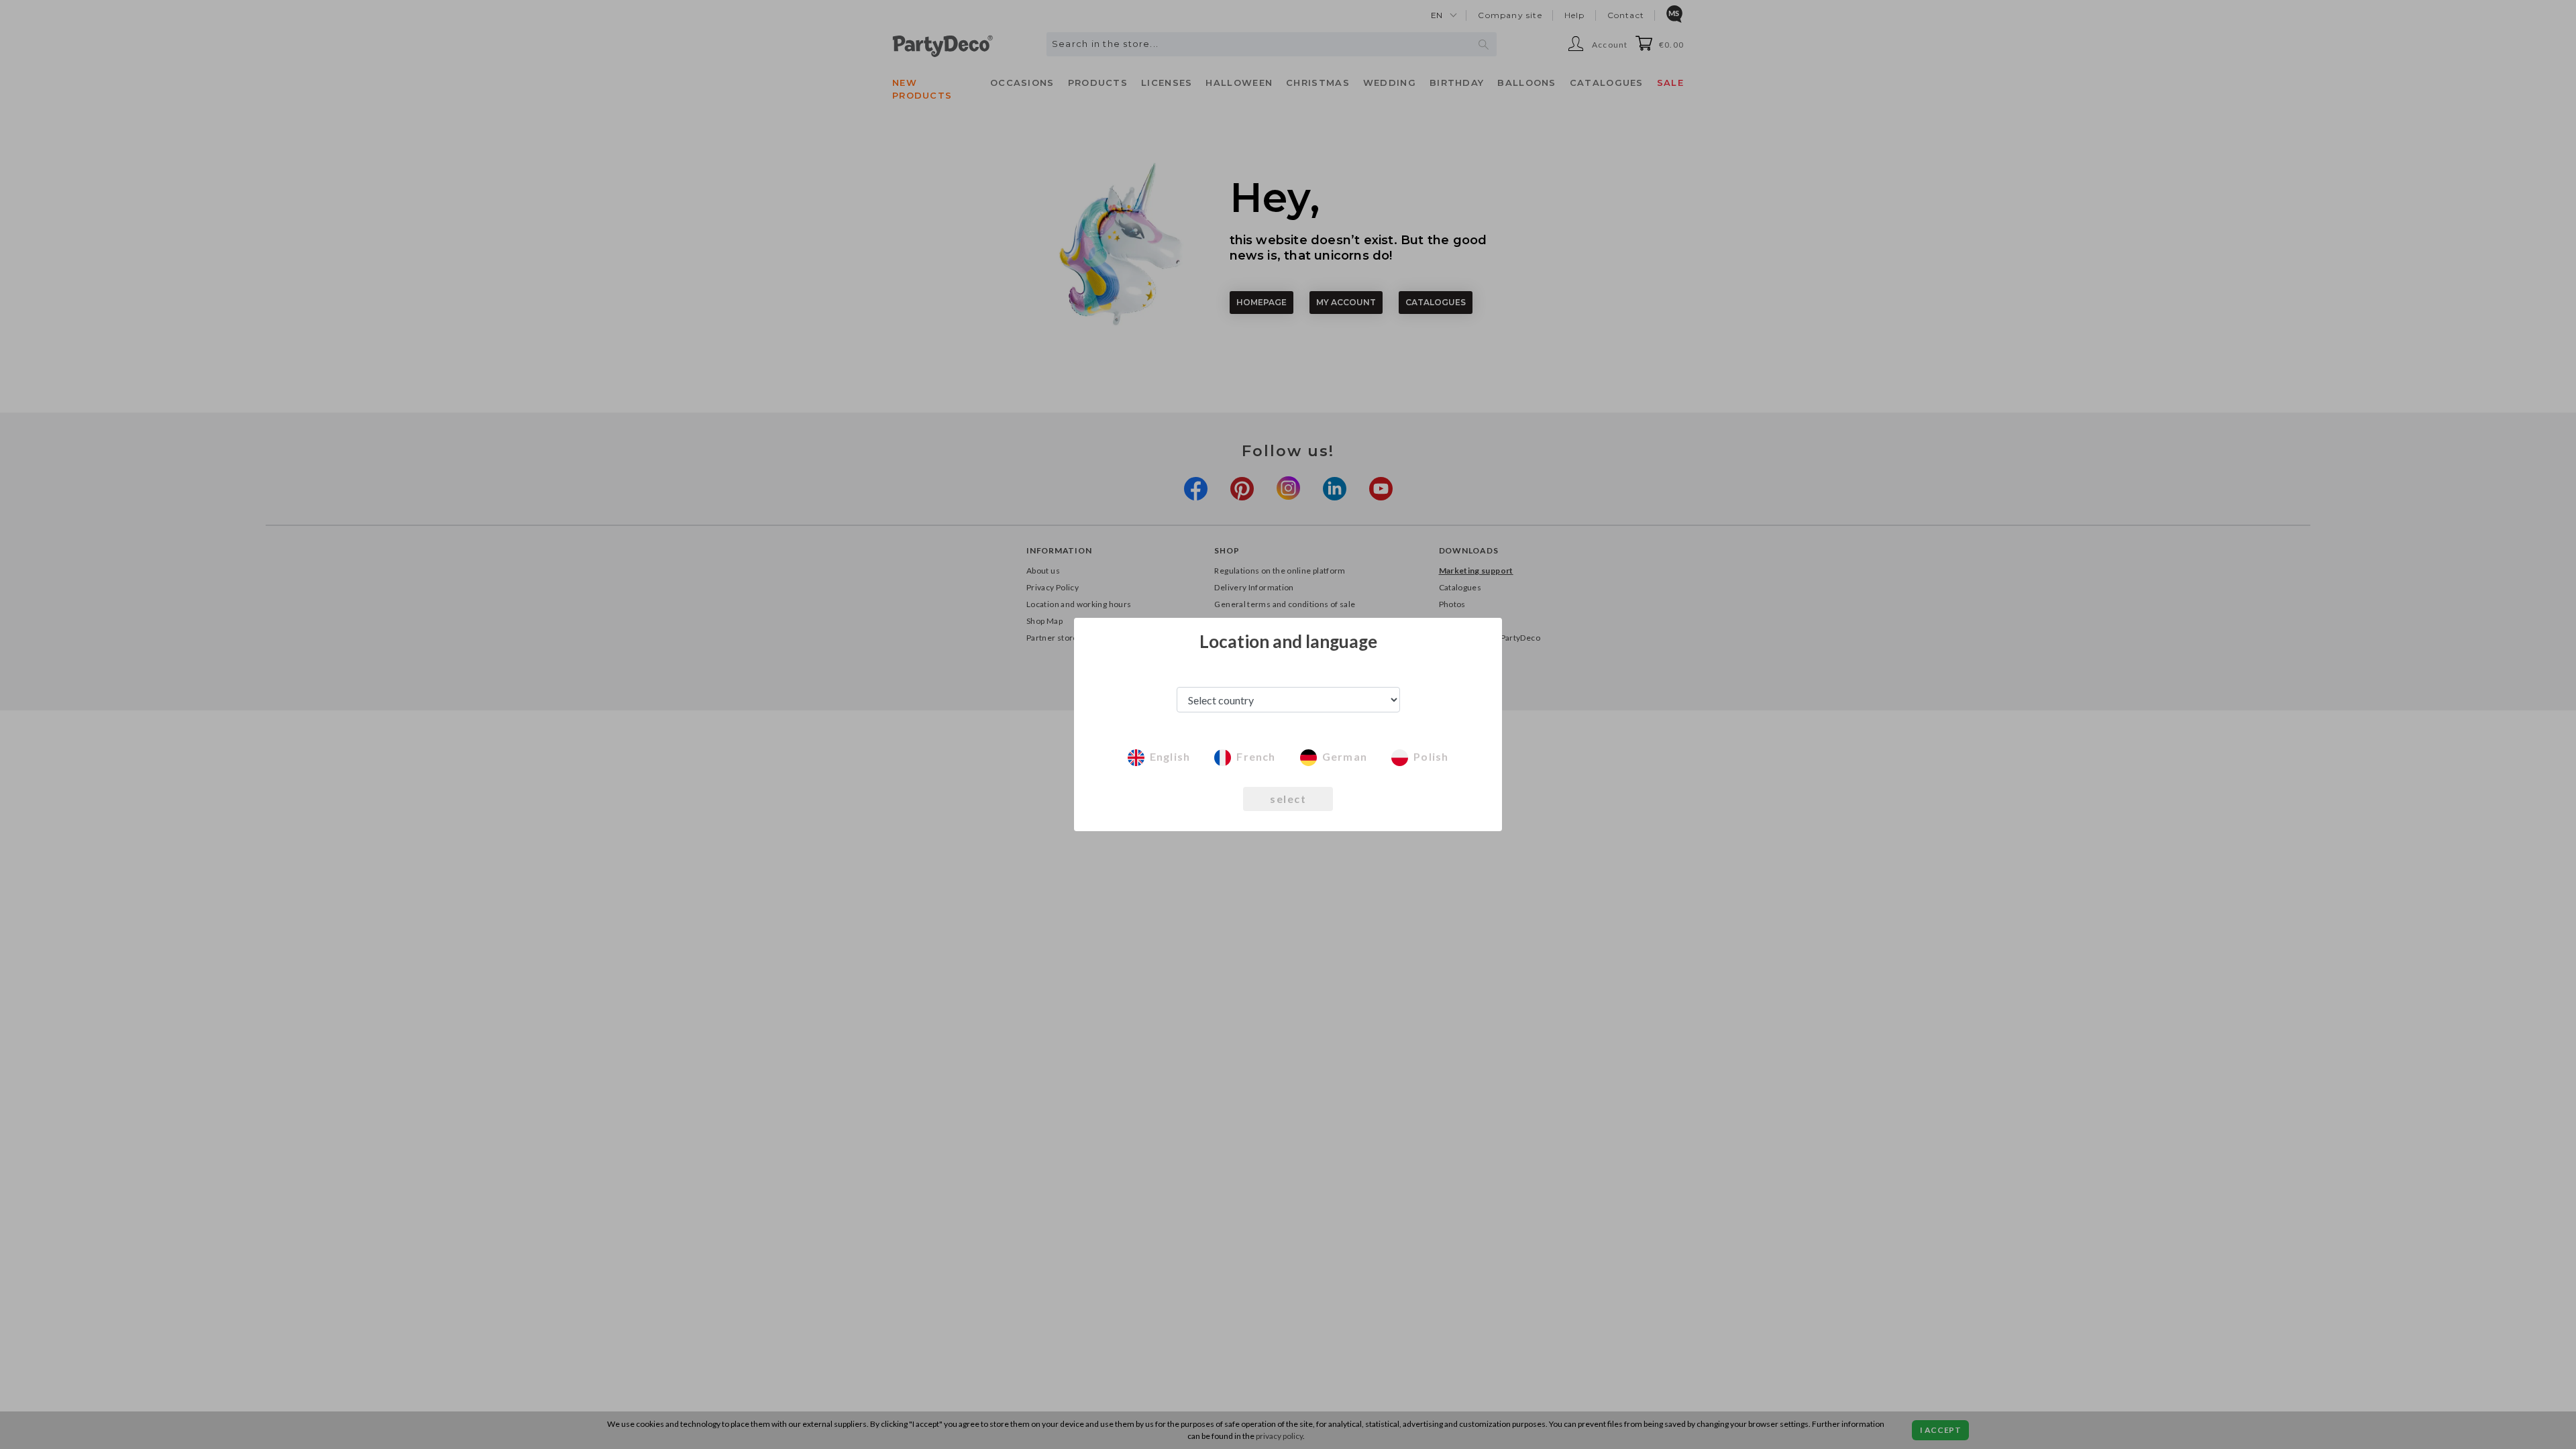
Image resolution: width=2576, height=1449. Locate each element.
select (1288, 799)
